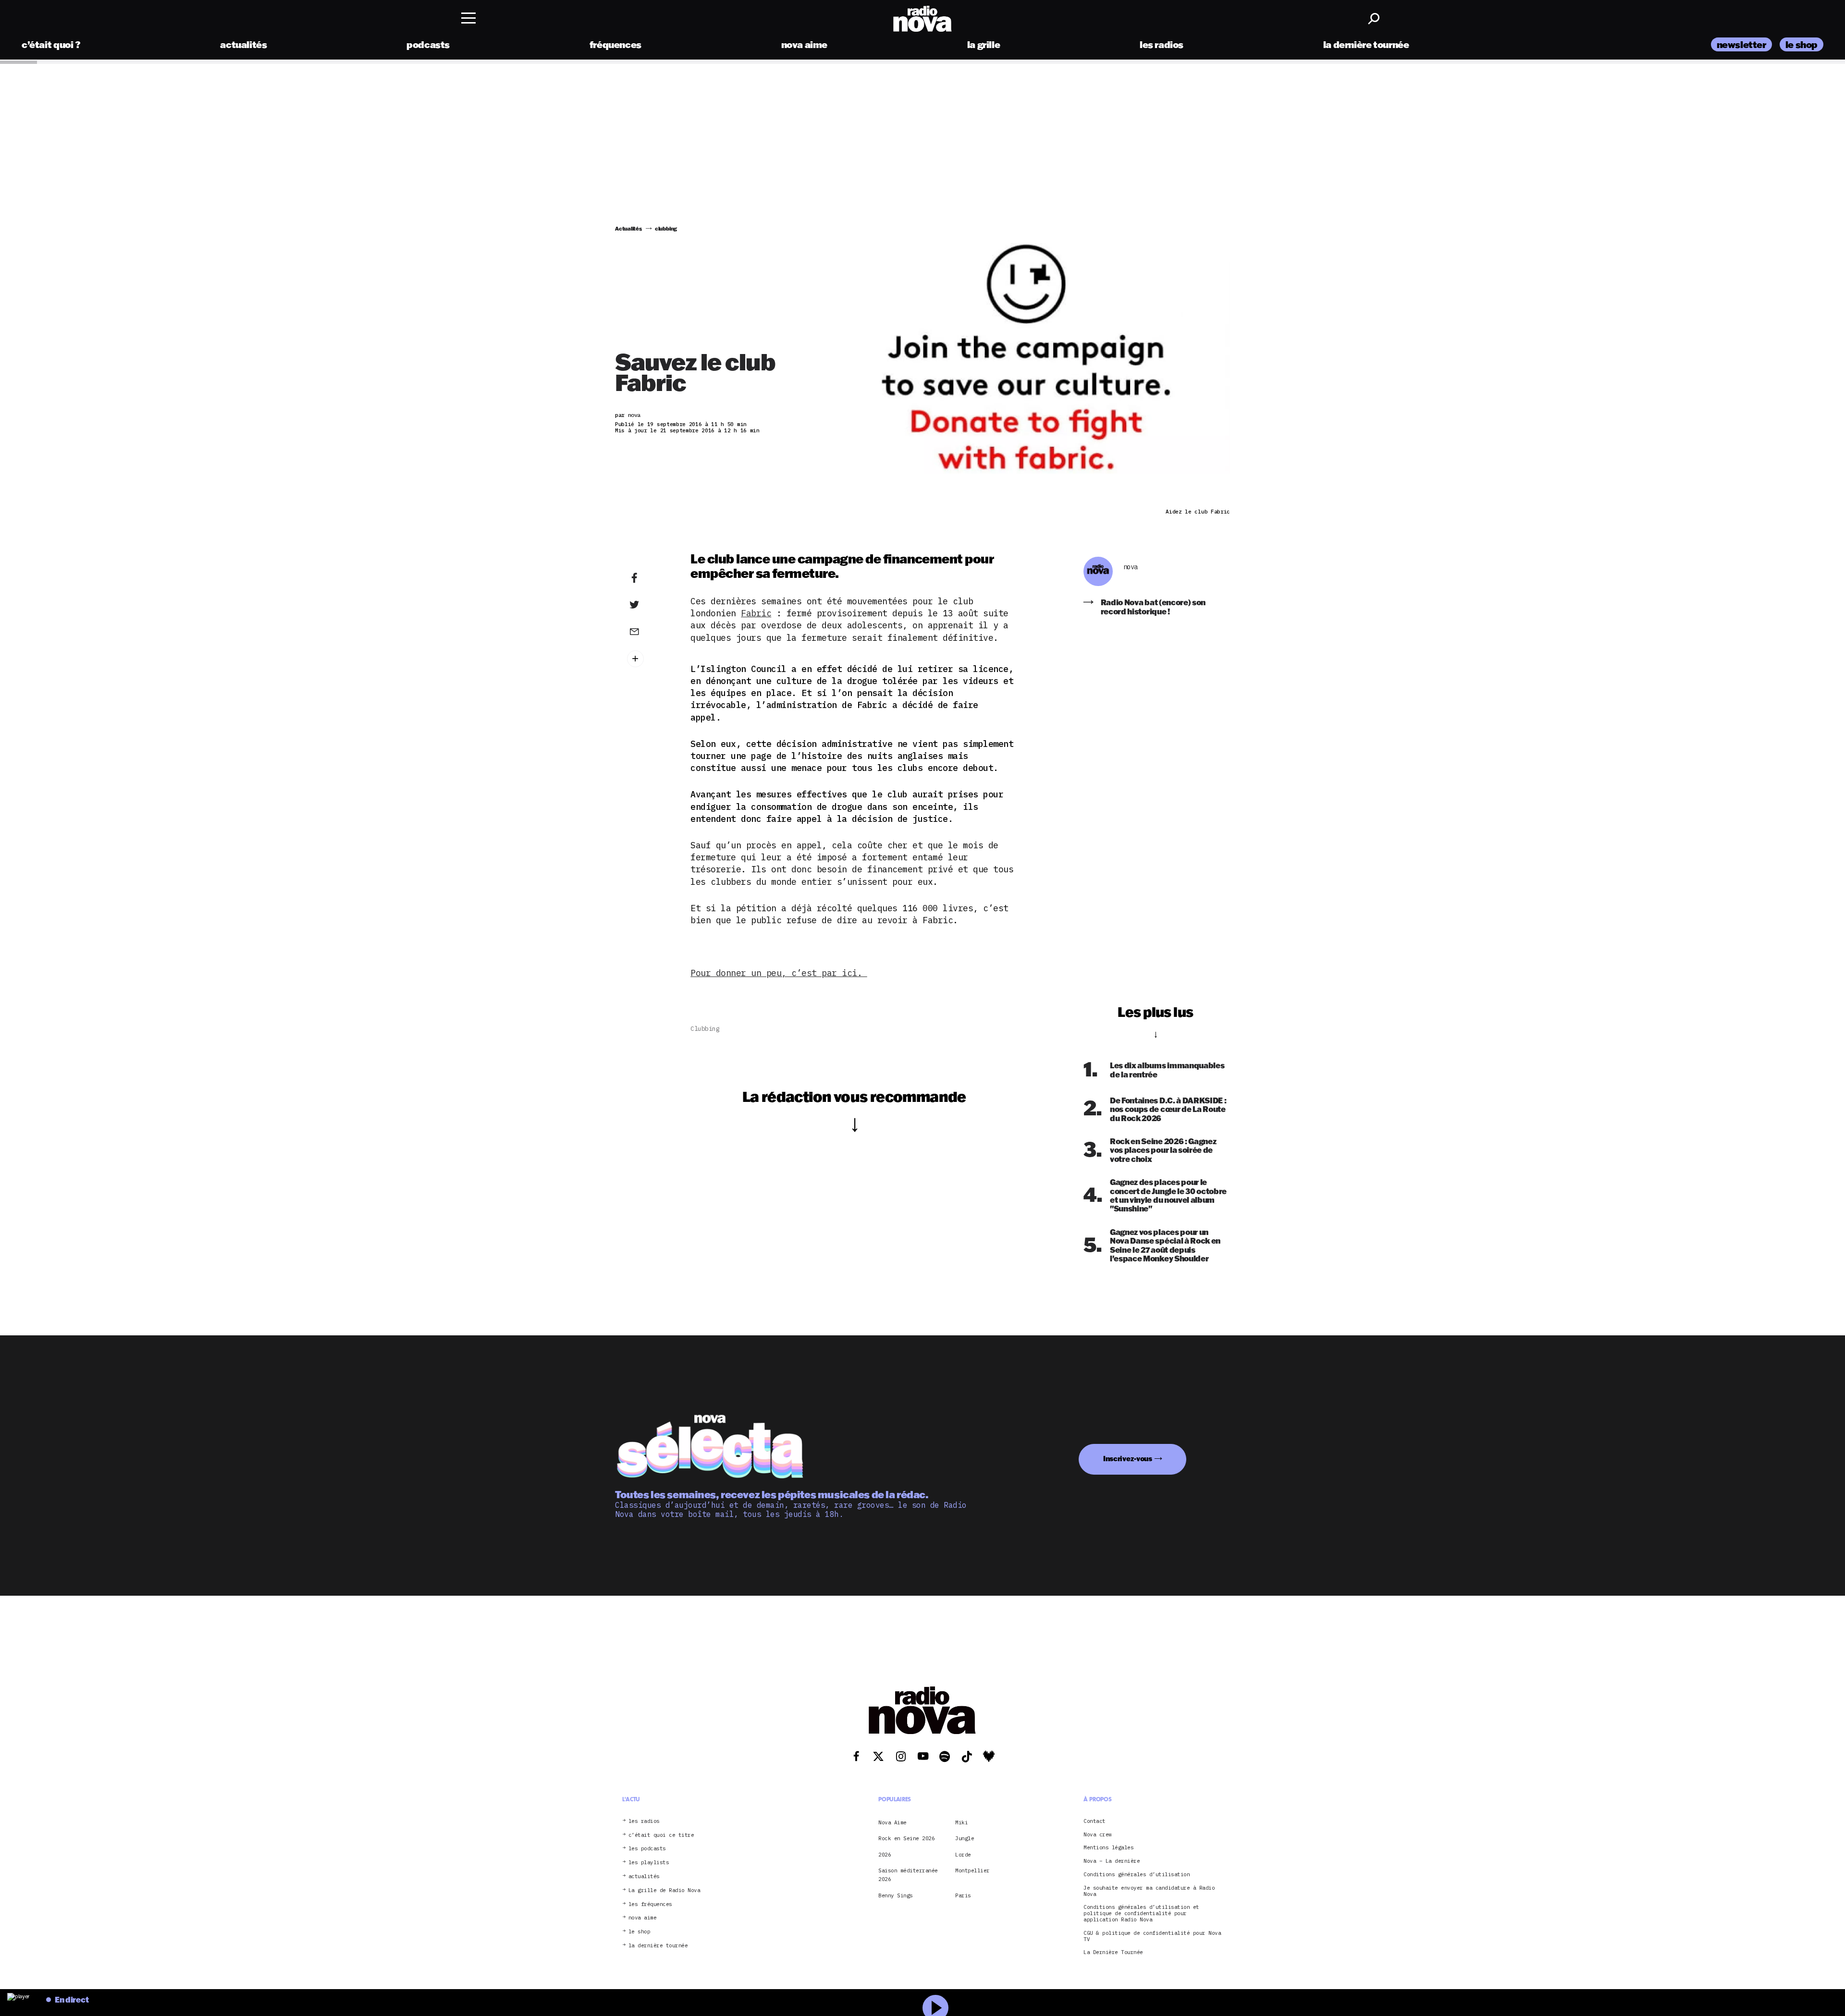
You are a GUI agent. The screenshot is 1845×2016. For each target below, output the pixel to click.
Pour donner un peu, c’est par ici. (779, 973)
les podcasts (647, 1849)
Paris (963, 1895)
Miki (961, 1822)
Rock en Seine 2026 (906, 1838)
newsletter (1741, 44)
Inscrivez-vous (1128, 1459)
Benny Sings (896, 1895)
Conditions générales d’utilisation (1137, 1875)
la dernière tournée (1366, 44)
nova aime (805, 44)
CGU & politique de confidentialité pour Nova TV (1152, 1936)
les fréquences (650, 1904)
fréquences (615, 44)
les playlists (649, 1863)
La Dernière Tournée (1113, 1952)
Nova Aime (892, 1822)
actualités (243, 44)
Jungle (965, 1838)
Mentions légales (1108, 1848)
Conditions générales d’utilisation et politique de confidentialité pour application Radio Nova (1141, 1913)
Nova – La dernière (1112, 1861)
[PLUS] (649, 659)
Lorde (963, 1854)
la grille (984, 44)
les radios (1162, 44)
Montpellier (972, 1870)
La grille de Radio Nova (664, 1890)
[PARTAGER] (649, 605)
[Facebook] (649, 578)
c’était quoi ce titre (661, 1835)
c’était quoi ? (51, 44)
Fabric (756, 613)
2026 (885, 1854)
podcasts (428, 44)
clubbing (705, 1029)
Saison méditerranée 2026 (908, 1875)
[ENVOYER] (649, 631)
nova (1131, 567)
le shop (1802, 44)
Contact (1095, 1821)
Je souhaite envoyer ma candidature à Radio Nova (1149, 1891)
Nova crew (1098, 1834)
